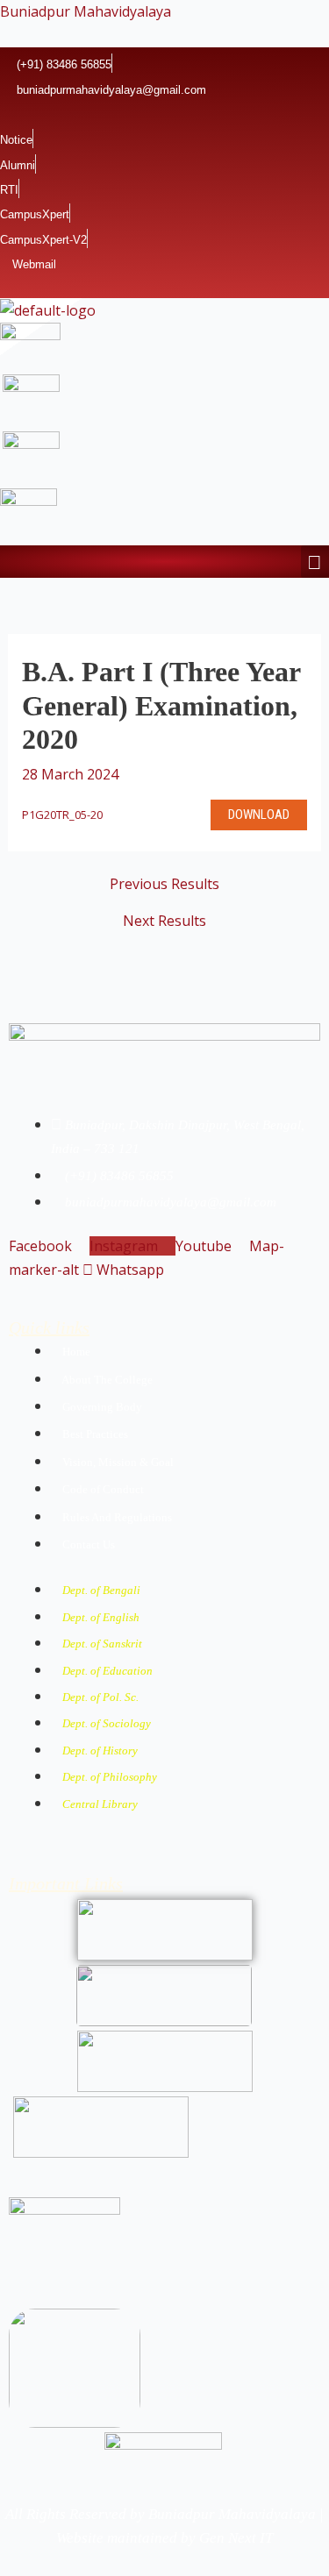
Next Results (164, 921)
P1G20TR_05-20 (62, 815)
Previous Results (164, 884)
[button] (315, 562)
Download (259, 815)
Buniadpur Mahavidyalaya (86, 11)
